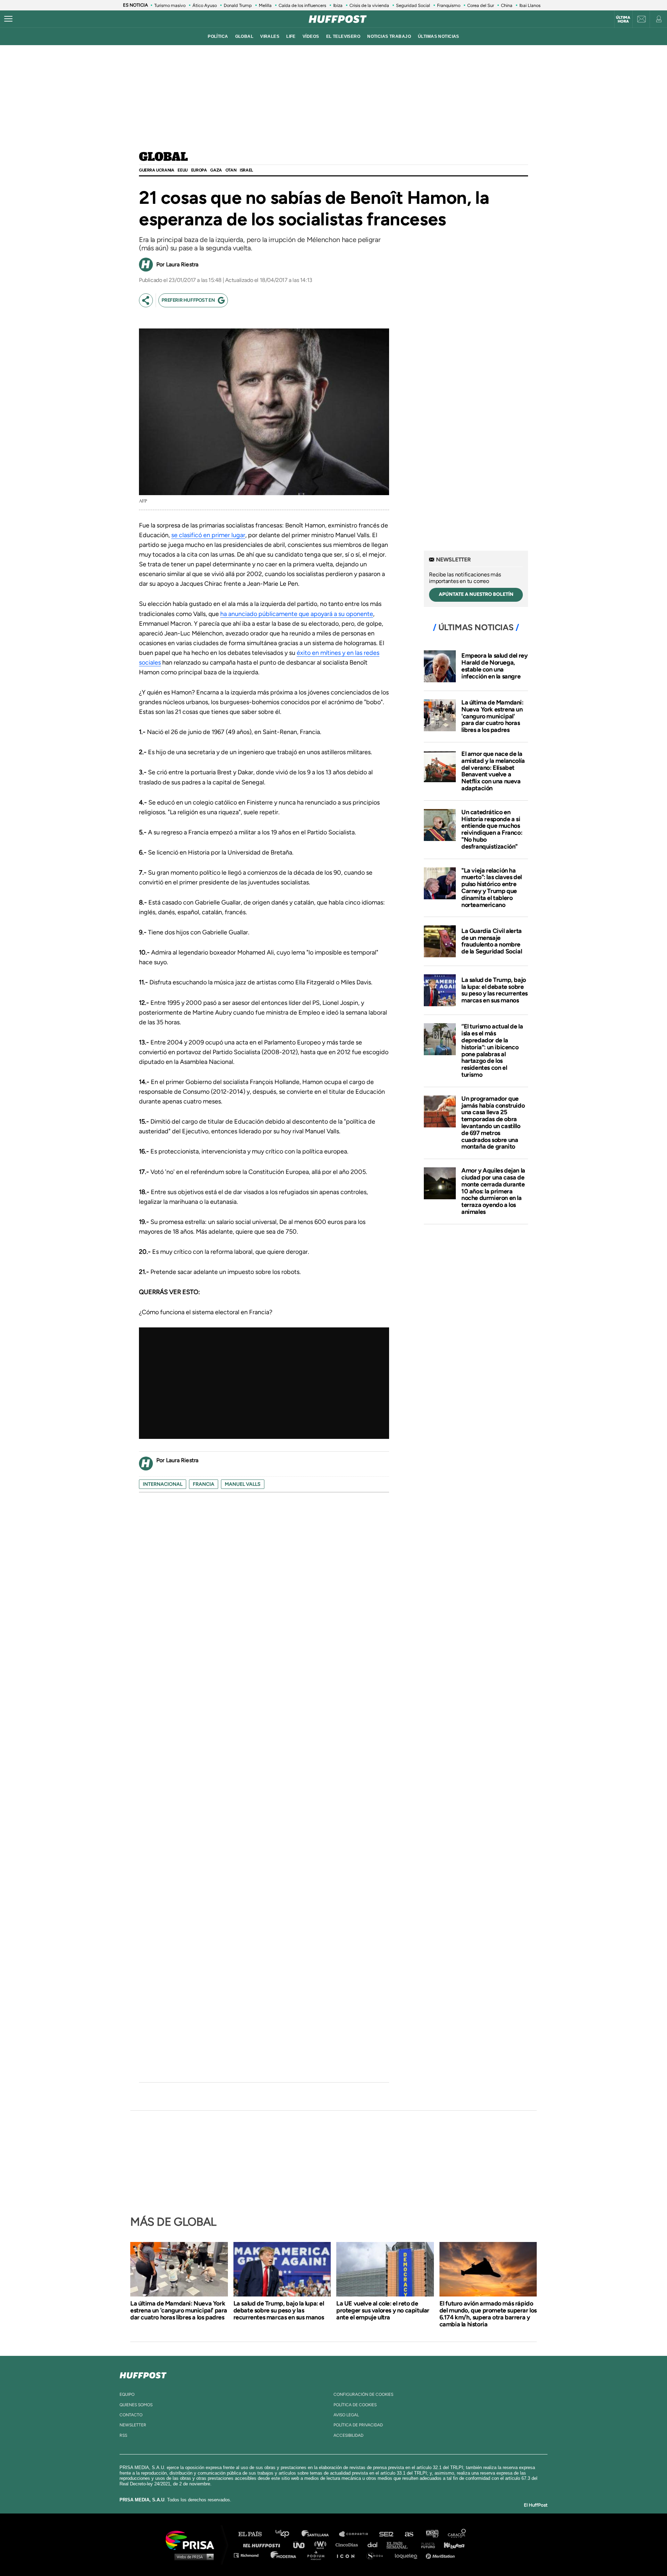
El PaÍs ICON (348, 2555)
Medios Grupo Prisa (192, 2557)
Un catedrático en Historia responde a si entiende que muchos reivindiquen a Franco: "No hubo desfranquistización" (492, 829)
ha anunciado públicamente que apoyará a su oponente (297, 614)
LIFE (291, 36)
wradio (322, 2545)
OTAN (231, 170)
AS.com (409, 2534)
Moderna (284, 2555)
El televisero (343, 36)
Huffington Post (263, 2545)
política (218, 36)
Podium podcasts (318, 2555)
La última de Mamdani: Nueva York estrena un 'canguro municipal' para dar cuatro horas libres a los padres (492, 716)
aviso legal (346, 2415)
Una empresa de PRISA (192, 2540)
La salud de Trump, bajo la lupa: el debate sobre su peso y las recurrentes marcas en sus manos (495, 990)
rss (123, 2435)
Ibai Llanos (530, 5)
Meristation (441, 2555)
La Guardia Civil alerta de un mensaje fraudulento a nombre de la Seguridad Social (492, 941)
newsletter (133, 2425)
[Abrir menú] (8, 19)
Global (163, 157)
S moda (377, 2555)
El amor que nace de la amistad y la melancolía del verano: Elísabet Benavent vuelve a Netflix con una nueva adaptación (493, 771)
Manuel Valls (243, 1484)
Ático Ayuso (205, 5)
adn (432, 2534)
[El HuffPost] (338, 19)
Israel (246, 170)
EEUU (182, 170)
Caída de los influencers (302, 5)
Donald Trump (238, 5)
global (244, 36)
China (507, 5)
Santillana (320, 2534)
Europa (199, 170)
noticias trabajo (389, 36)
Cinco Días (348, 2545)
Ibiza (338, 5)
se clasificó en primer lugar (208, 535)
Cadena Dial (375, 2545)
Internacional (163, 1484)
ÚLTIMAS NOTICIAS (439, 36)
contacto (131, 2415)
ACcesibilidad (348, 2435)
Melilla (265, 5)
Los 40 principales (287, 2534)
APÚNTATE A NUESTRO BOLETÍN (476, 594)
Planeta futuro (426, 2545)
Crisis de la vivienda (369, 5)
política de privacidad (358, 2425)
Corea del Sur (481, 5)
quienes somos (136, 2405)
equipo (127, 2394)
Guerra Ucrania (157, 170)
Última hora (623, 19)
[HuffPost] (143, 2374)
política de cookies (355, 2405)
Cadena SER (387, 2534)
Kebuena (451, 2545)
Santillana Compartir (357, 2534)
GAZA (216, 170)
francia (204, 1484)
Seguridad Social (413, 5)
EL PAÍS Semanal (400, 2545)
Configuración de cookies (363, 2394)
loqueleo (408, 2555)
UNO (302, 2545)
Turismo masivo (170, 5)
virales (270, 36)
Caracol (457, 2534)
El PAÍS (254, 2534)
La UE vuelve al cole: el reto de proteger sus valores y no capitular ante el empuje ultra (383, 2310)
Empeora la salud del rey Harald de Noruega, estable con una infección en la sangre (494, 666)
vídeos (311, 36)
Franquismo (449, 5)
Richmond (250, 2555)
